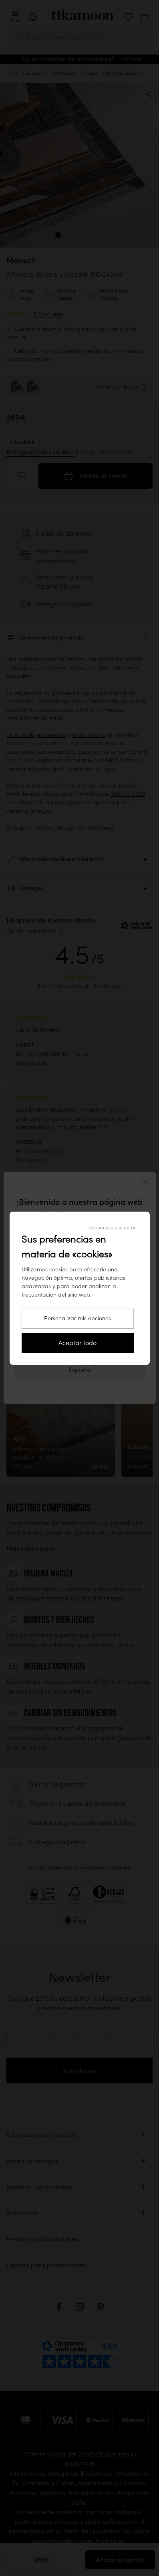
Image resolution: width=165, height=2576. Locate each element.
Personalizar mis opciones (77, 1318)
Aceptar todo (77, 1343)
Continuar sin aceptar (112, 1227)
